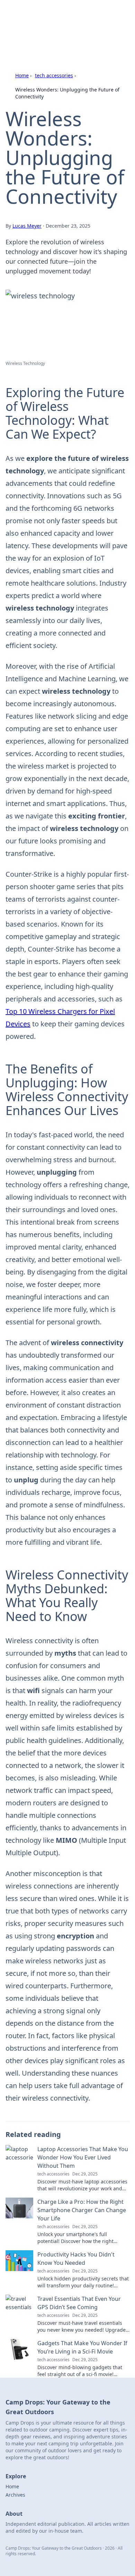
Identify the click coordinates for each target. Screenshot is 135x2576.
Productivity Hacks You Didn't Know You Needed (76, 2259)
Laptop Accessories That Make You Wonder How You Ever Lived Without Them (83, 2157)
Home (22, 75)
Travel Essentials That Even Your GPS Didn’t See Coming (79, 2303)
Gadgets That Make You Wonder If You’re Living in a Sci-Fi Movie (82, 2347)
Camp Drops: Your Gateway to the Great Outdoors (65, 19)
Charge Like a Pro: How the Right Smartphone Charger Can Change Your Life (82, 2210)
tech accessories (54, 75)
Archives (15, 2495)
